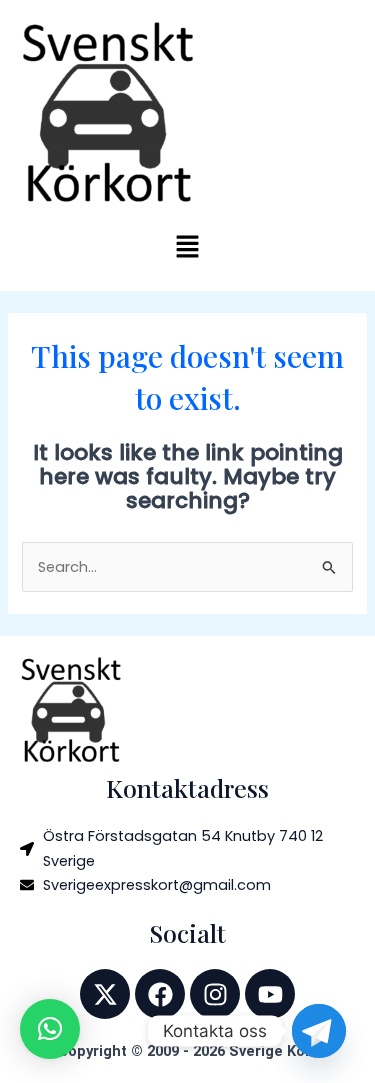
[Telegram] (319, 1031)
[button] (187, 249)
